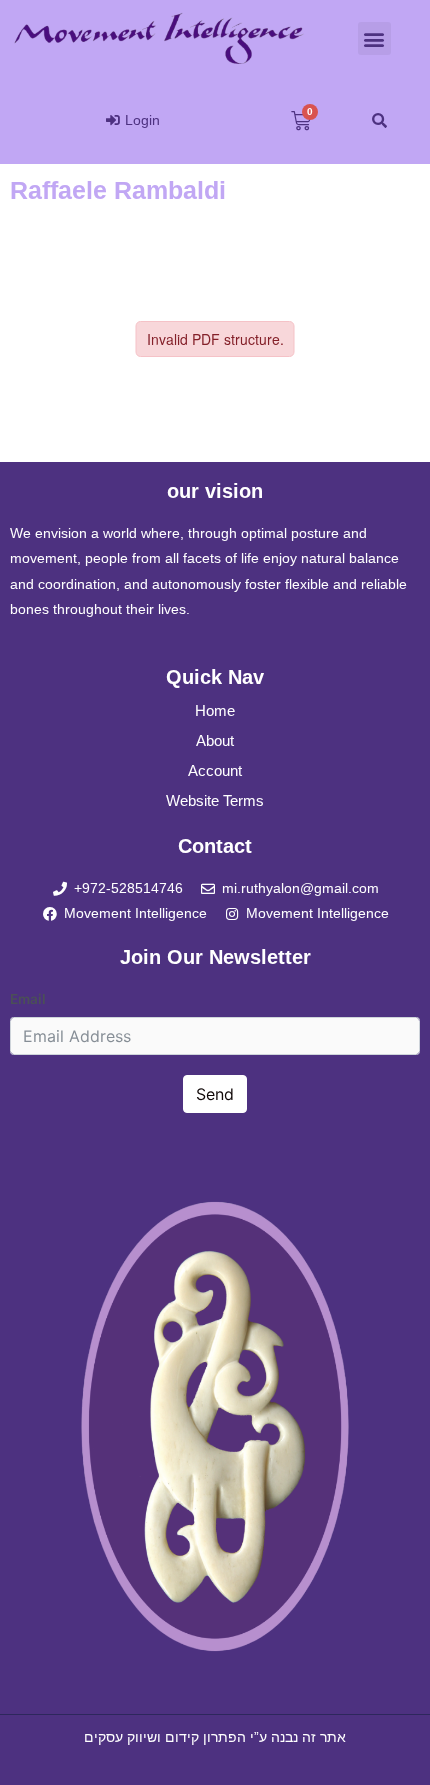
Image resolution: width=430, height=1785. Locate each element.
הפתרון (224, 1737)
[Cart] (301, 121)
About (215, 740)
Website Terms (215, 800)
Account (215, 770)
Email (28, 999)
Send (215, 1094)
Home (215, 710)
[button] (374, 38)
